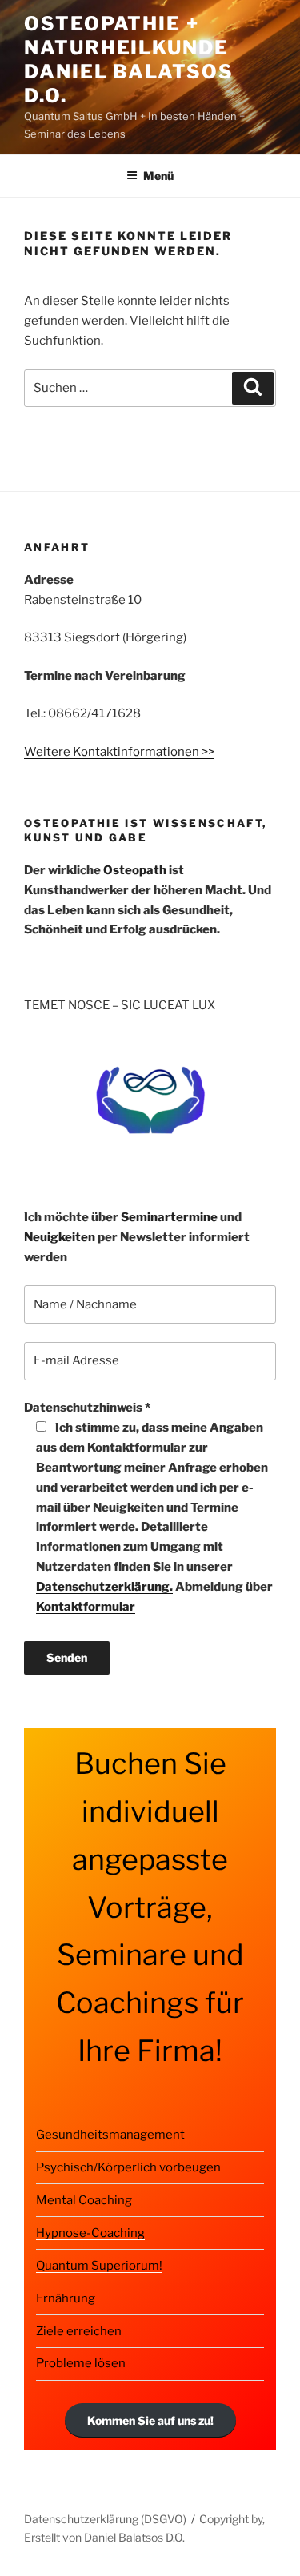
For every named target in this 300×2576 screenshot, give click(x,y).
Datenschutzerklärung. (104, 1587)
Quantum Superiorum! (99, 2266)
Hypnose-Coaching (90, 2233)
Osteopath (135, 870)
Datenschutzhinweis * (148, 1507)
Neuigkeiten (60, 1237)
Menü (158, 176)
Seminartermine (169, 1217)
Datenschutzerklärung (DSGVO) (105, 2519)
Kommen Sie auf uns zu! (150, 2420)
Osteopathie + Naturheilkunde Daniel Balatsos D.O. (129, 60)
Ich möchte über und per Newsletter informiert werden (137, 1237)
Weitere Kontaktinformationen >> (119, 752)
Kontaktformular (86, 1607)
